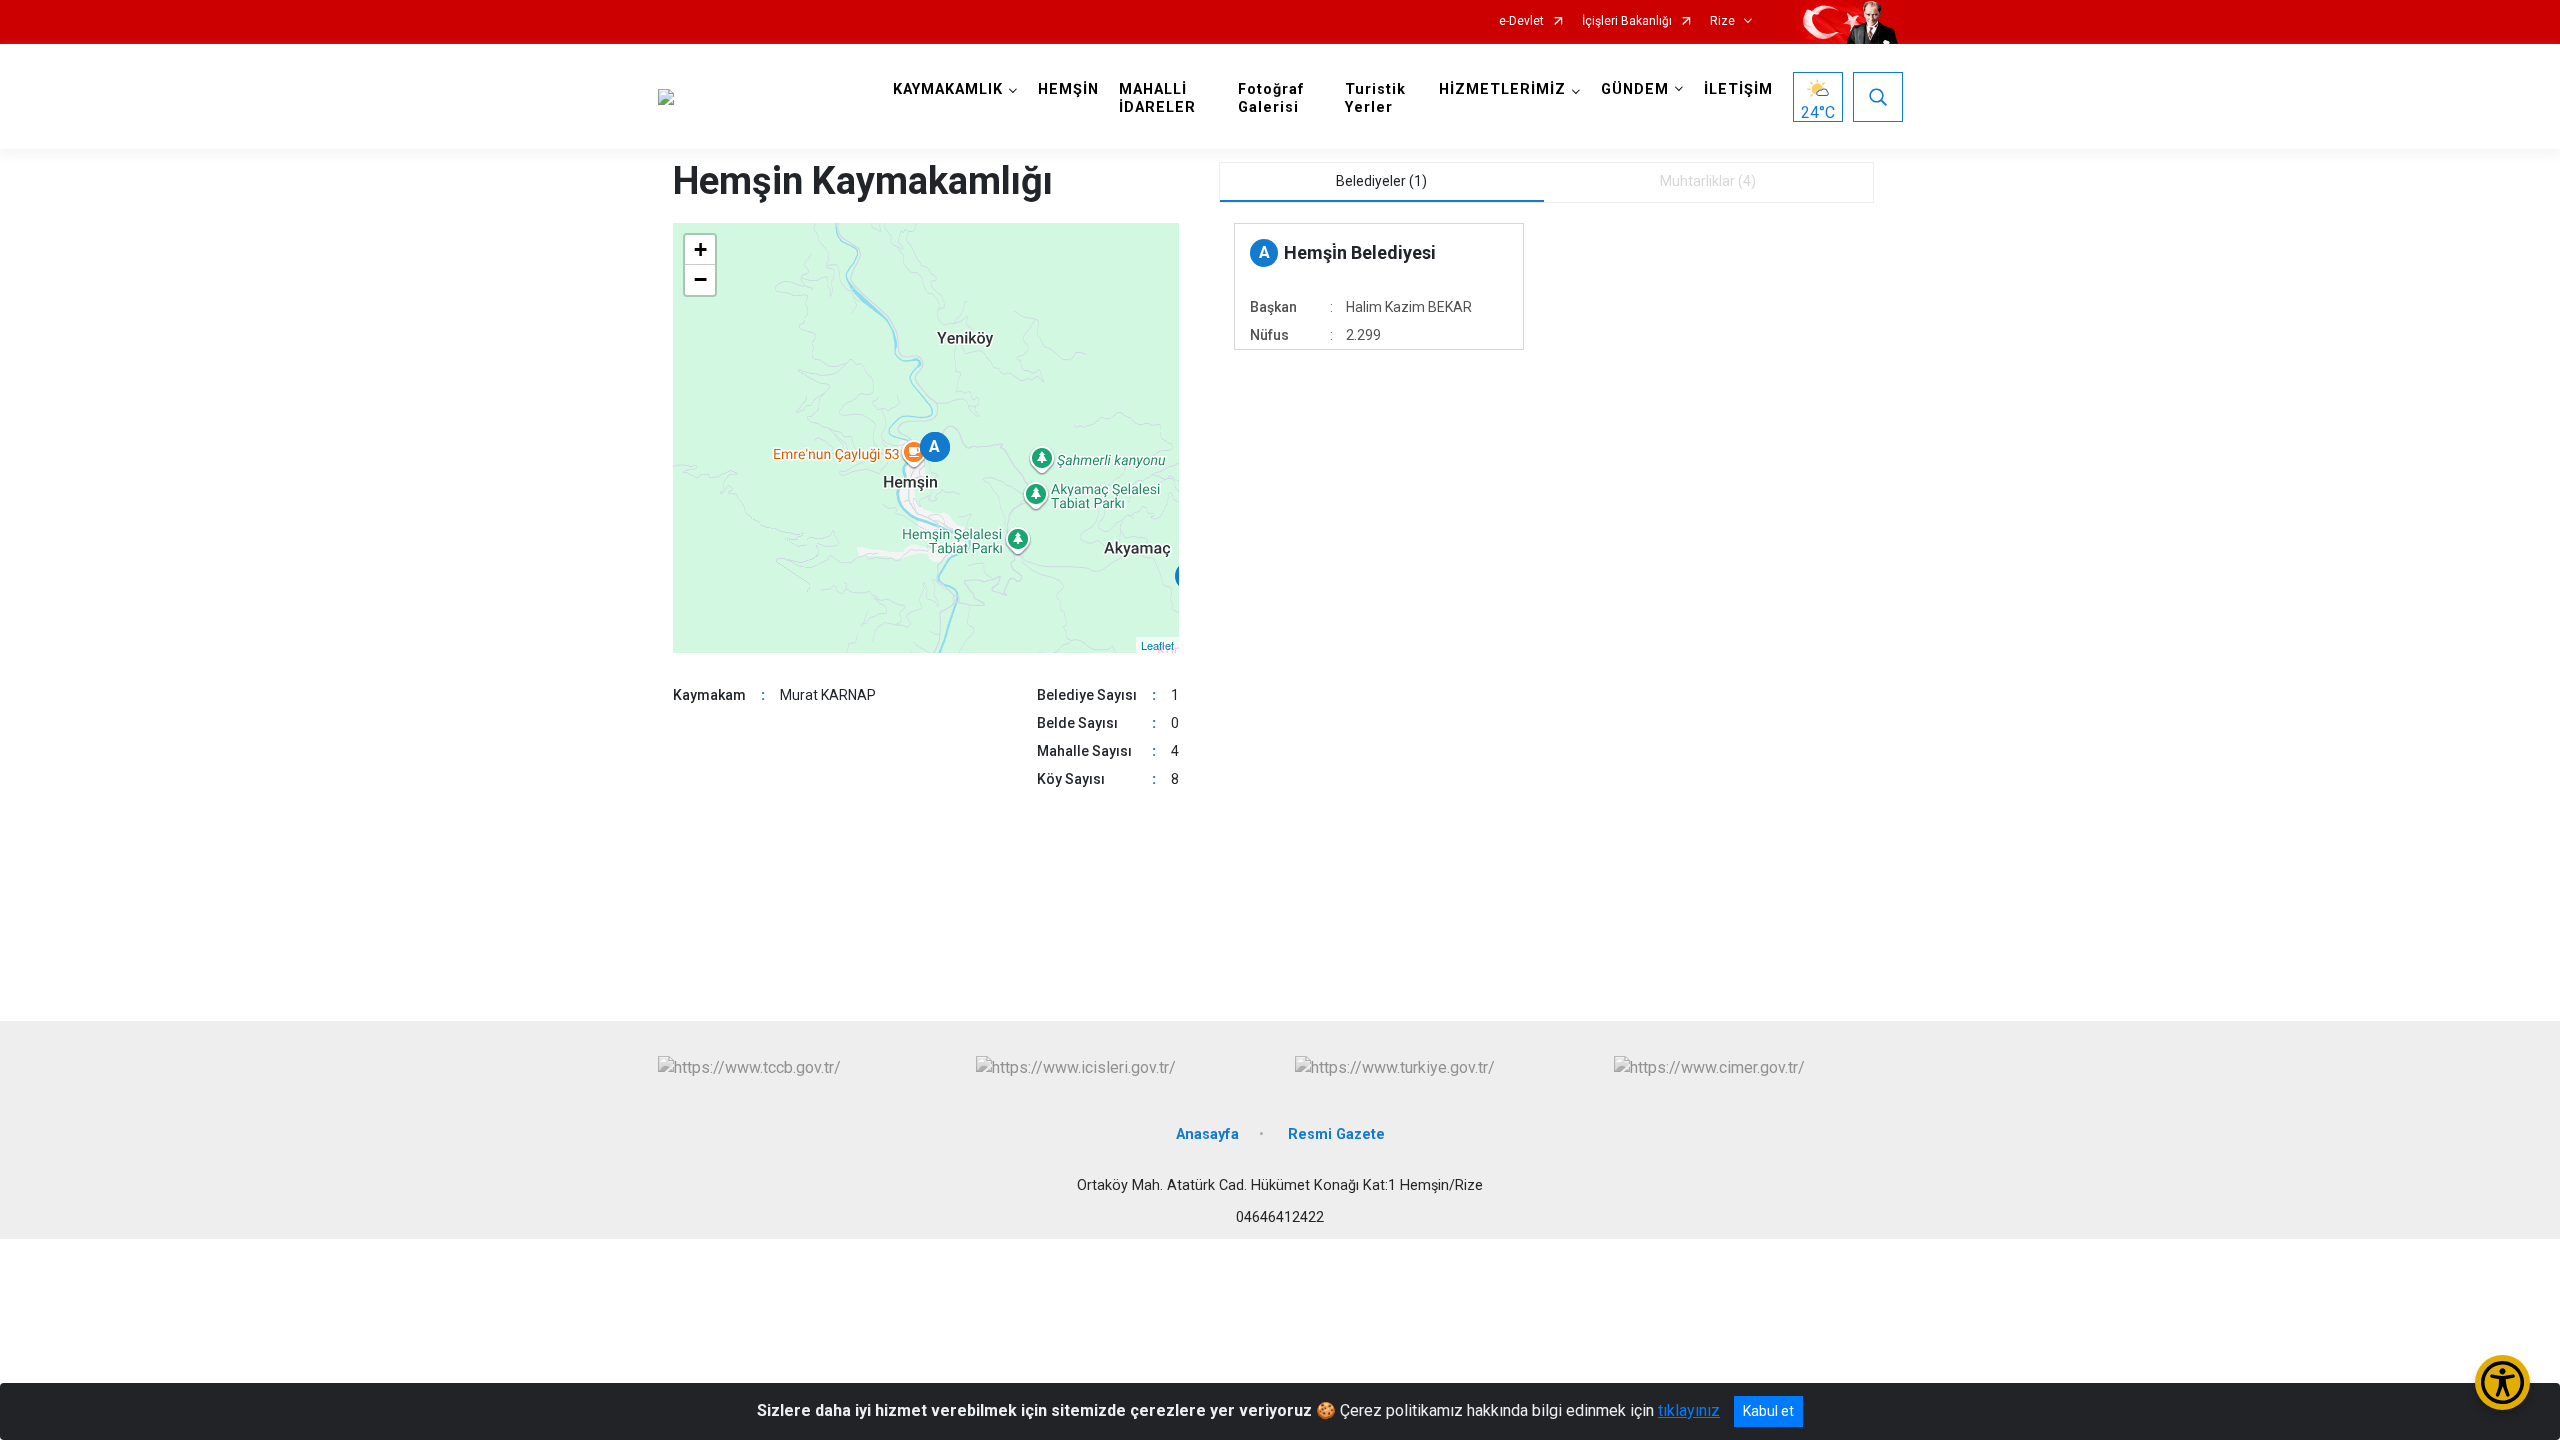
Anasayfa (1207, 1134)
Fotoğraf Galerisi (1271, 98)
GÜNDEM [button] (1635, 89)
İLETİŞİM (1738, 89)
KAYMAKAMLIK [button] (948, 89)
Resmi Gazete (1336, 1134)
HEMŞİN (1068, 89)
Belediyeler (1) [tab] (1381, 181)
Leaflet (1157, 645)
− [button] (700, 279)
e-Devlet (1521, 21)
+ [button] (700, 249)
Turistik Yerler (1375, 98)
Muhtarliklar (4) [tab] (1708, 181)
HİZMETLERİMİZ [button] (1502, 89)
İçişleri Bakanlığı (1627, 21)
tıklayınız (1689, 1410)
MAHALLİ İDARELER (1157, 98)
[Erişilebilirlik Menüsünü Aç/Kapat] (2502, 1382)
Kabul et (1768, 1411)
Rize (1722, 21)
